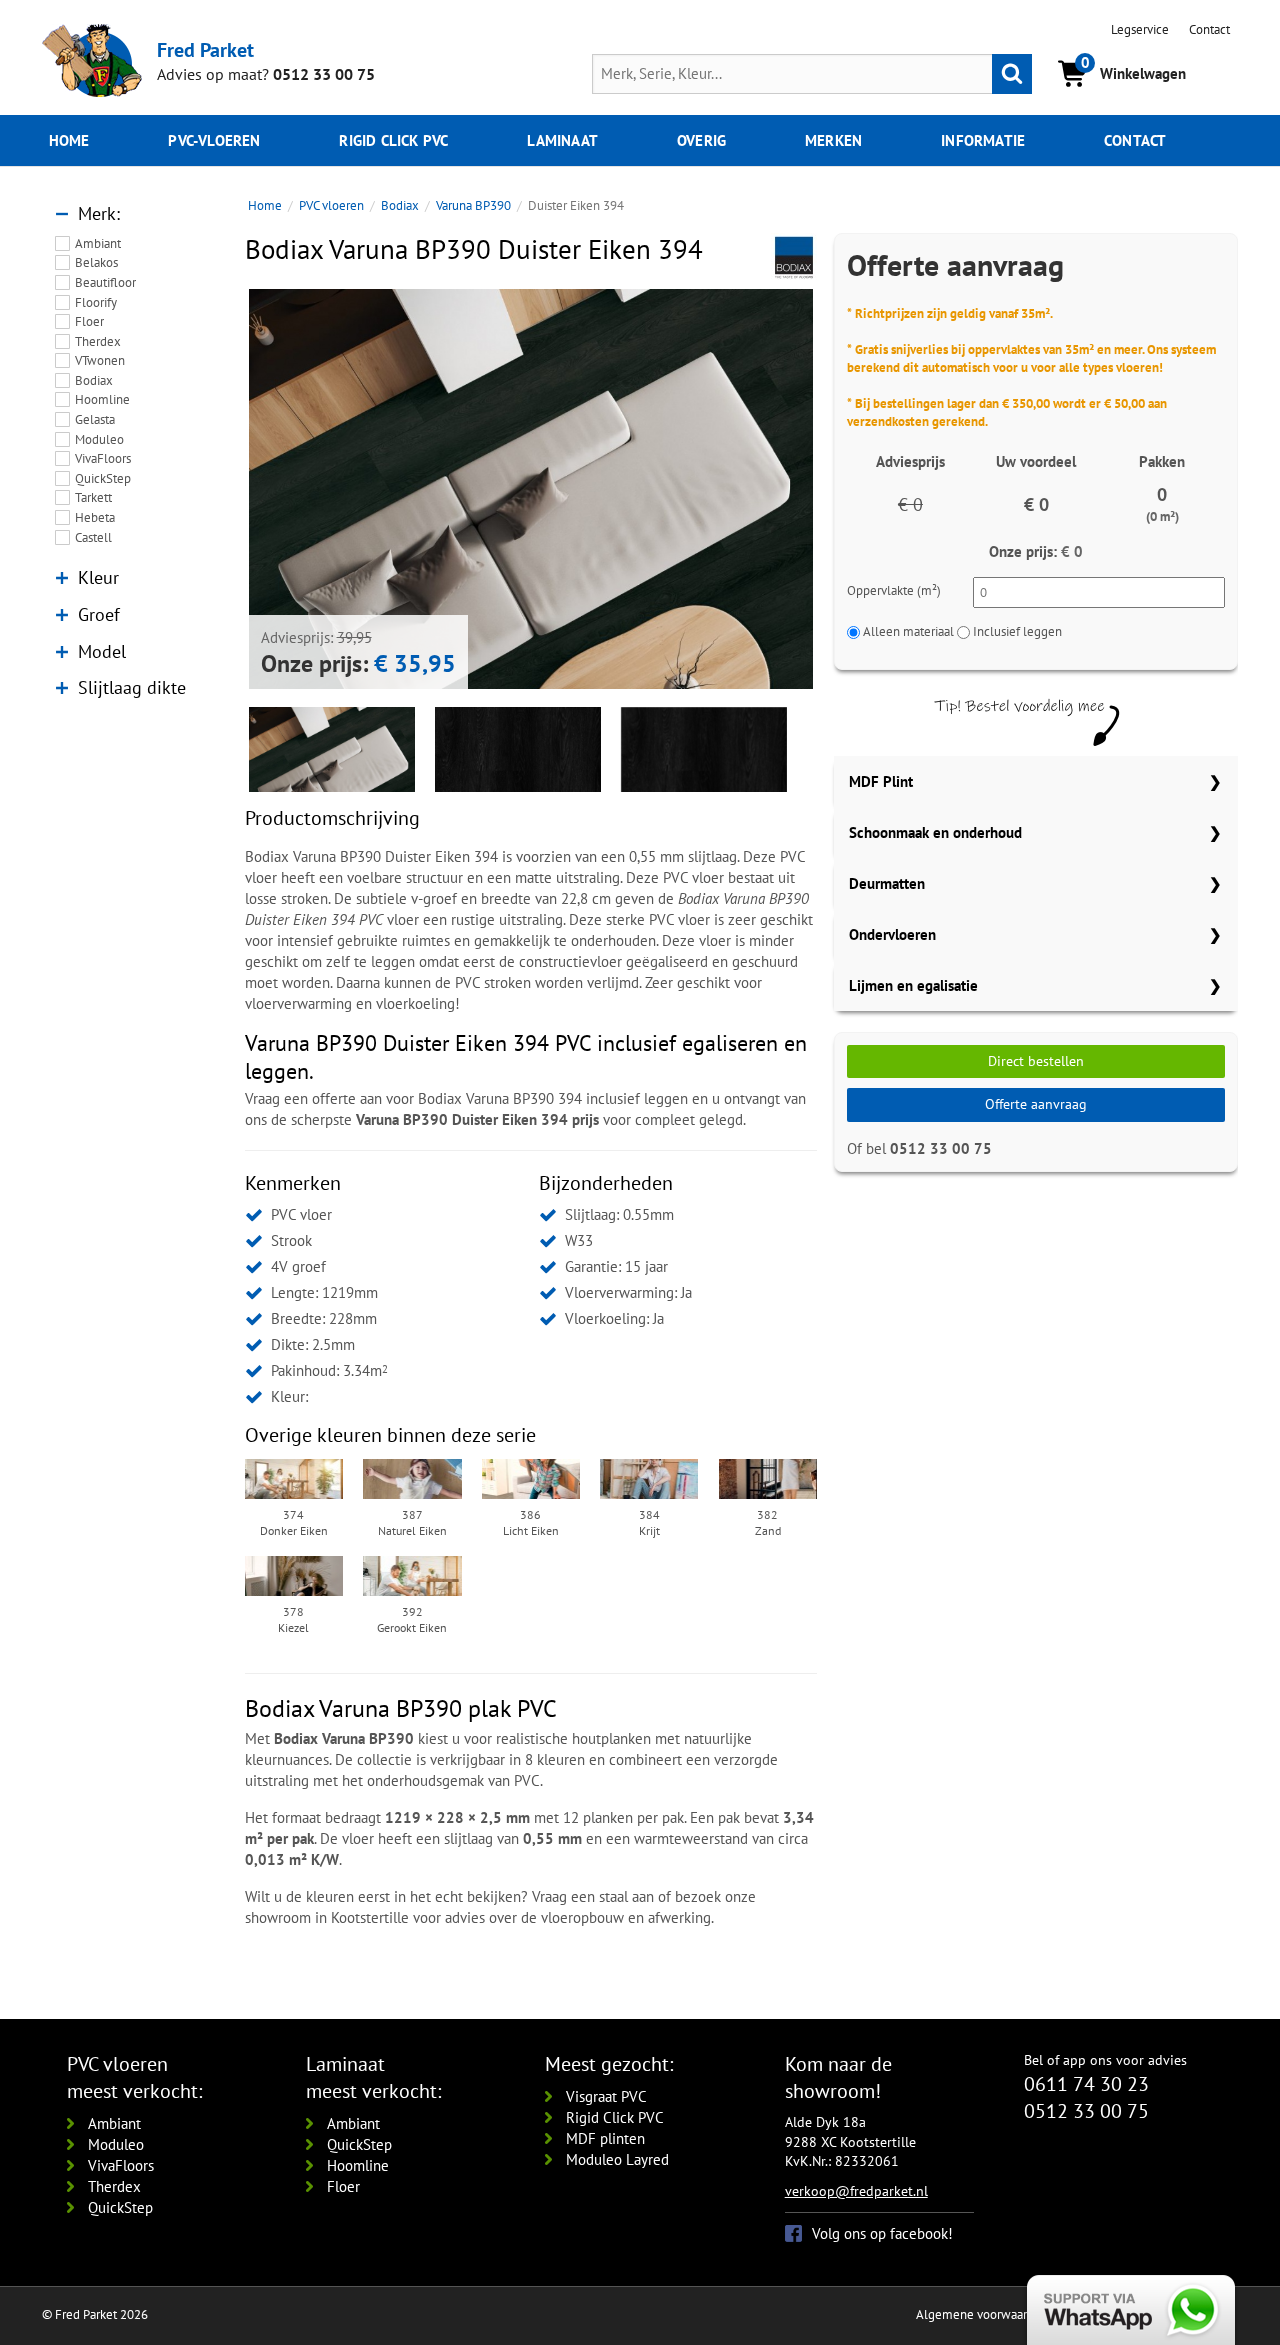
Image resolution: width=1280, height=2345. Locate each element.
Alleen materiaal (908, 631)
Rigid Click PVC (615, 2117)
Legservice (1140, 29)
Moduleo (99, 439)
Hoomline (102, 399)
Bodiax (94, 380)
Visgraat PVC (606, 2096)
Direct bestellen (1036, 1061)
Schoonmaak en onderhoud (935, 832)
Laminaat (562, 140)
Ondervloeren (892, 934)
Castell (93, 537)
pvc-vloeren (214, 140)
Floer (89, 321)
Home (69, 140)
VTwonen (100, 360)
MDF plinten (605, 2138)
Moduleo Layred (617, 2159)
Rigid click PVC (393, 140)
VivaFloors (103, 458)
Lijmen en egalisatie (913, 985)
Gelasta (95, 419)
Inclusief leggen (1017, 631)
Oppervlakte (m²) (894, 590)
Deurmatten (887, 883)
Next (843, 489)
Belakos (96, 262)
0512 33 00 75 (324, 74)
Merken (833, 140)
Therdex (98, 341)
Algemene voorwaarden (982, 2314)
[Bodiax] (794, 256)
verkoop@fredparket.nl (856, 2191)
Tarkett (93, 497)
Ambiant (98, 243)
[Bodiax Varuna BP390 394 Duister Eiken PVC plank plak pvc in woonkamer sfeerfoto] (531, 571)
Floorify (96, 302)
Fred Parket (205, 49)
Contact (1209, 29)
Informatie (983, 140)
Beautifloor (105, 282)
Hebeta (95, 517)
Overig (701, 140)
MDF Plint (881, 781)
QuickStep (103, 478)
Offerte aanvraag (1036, 1104)
